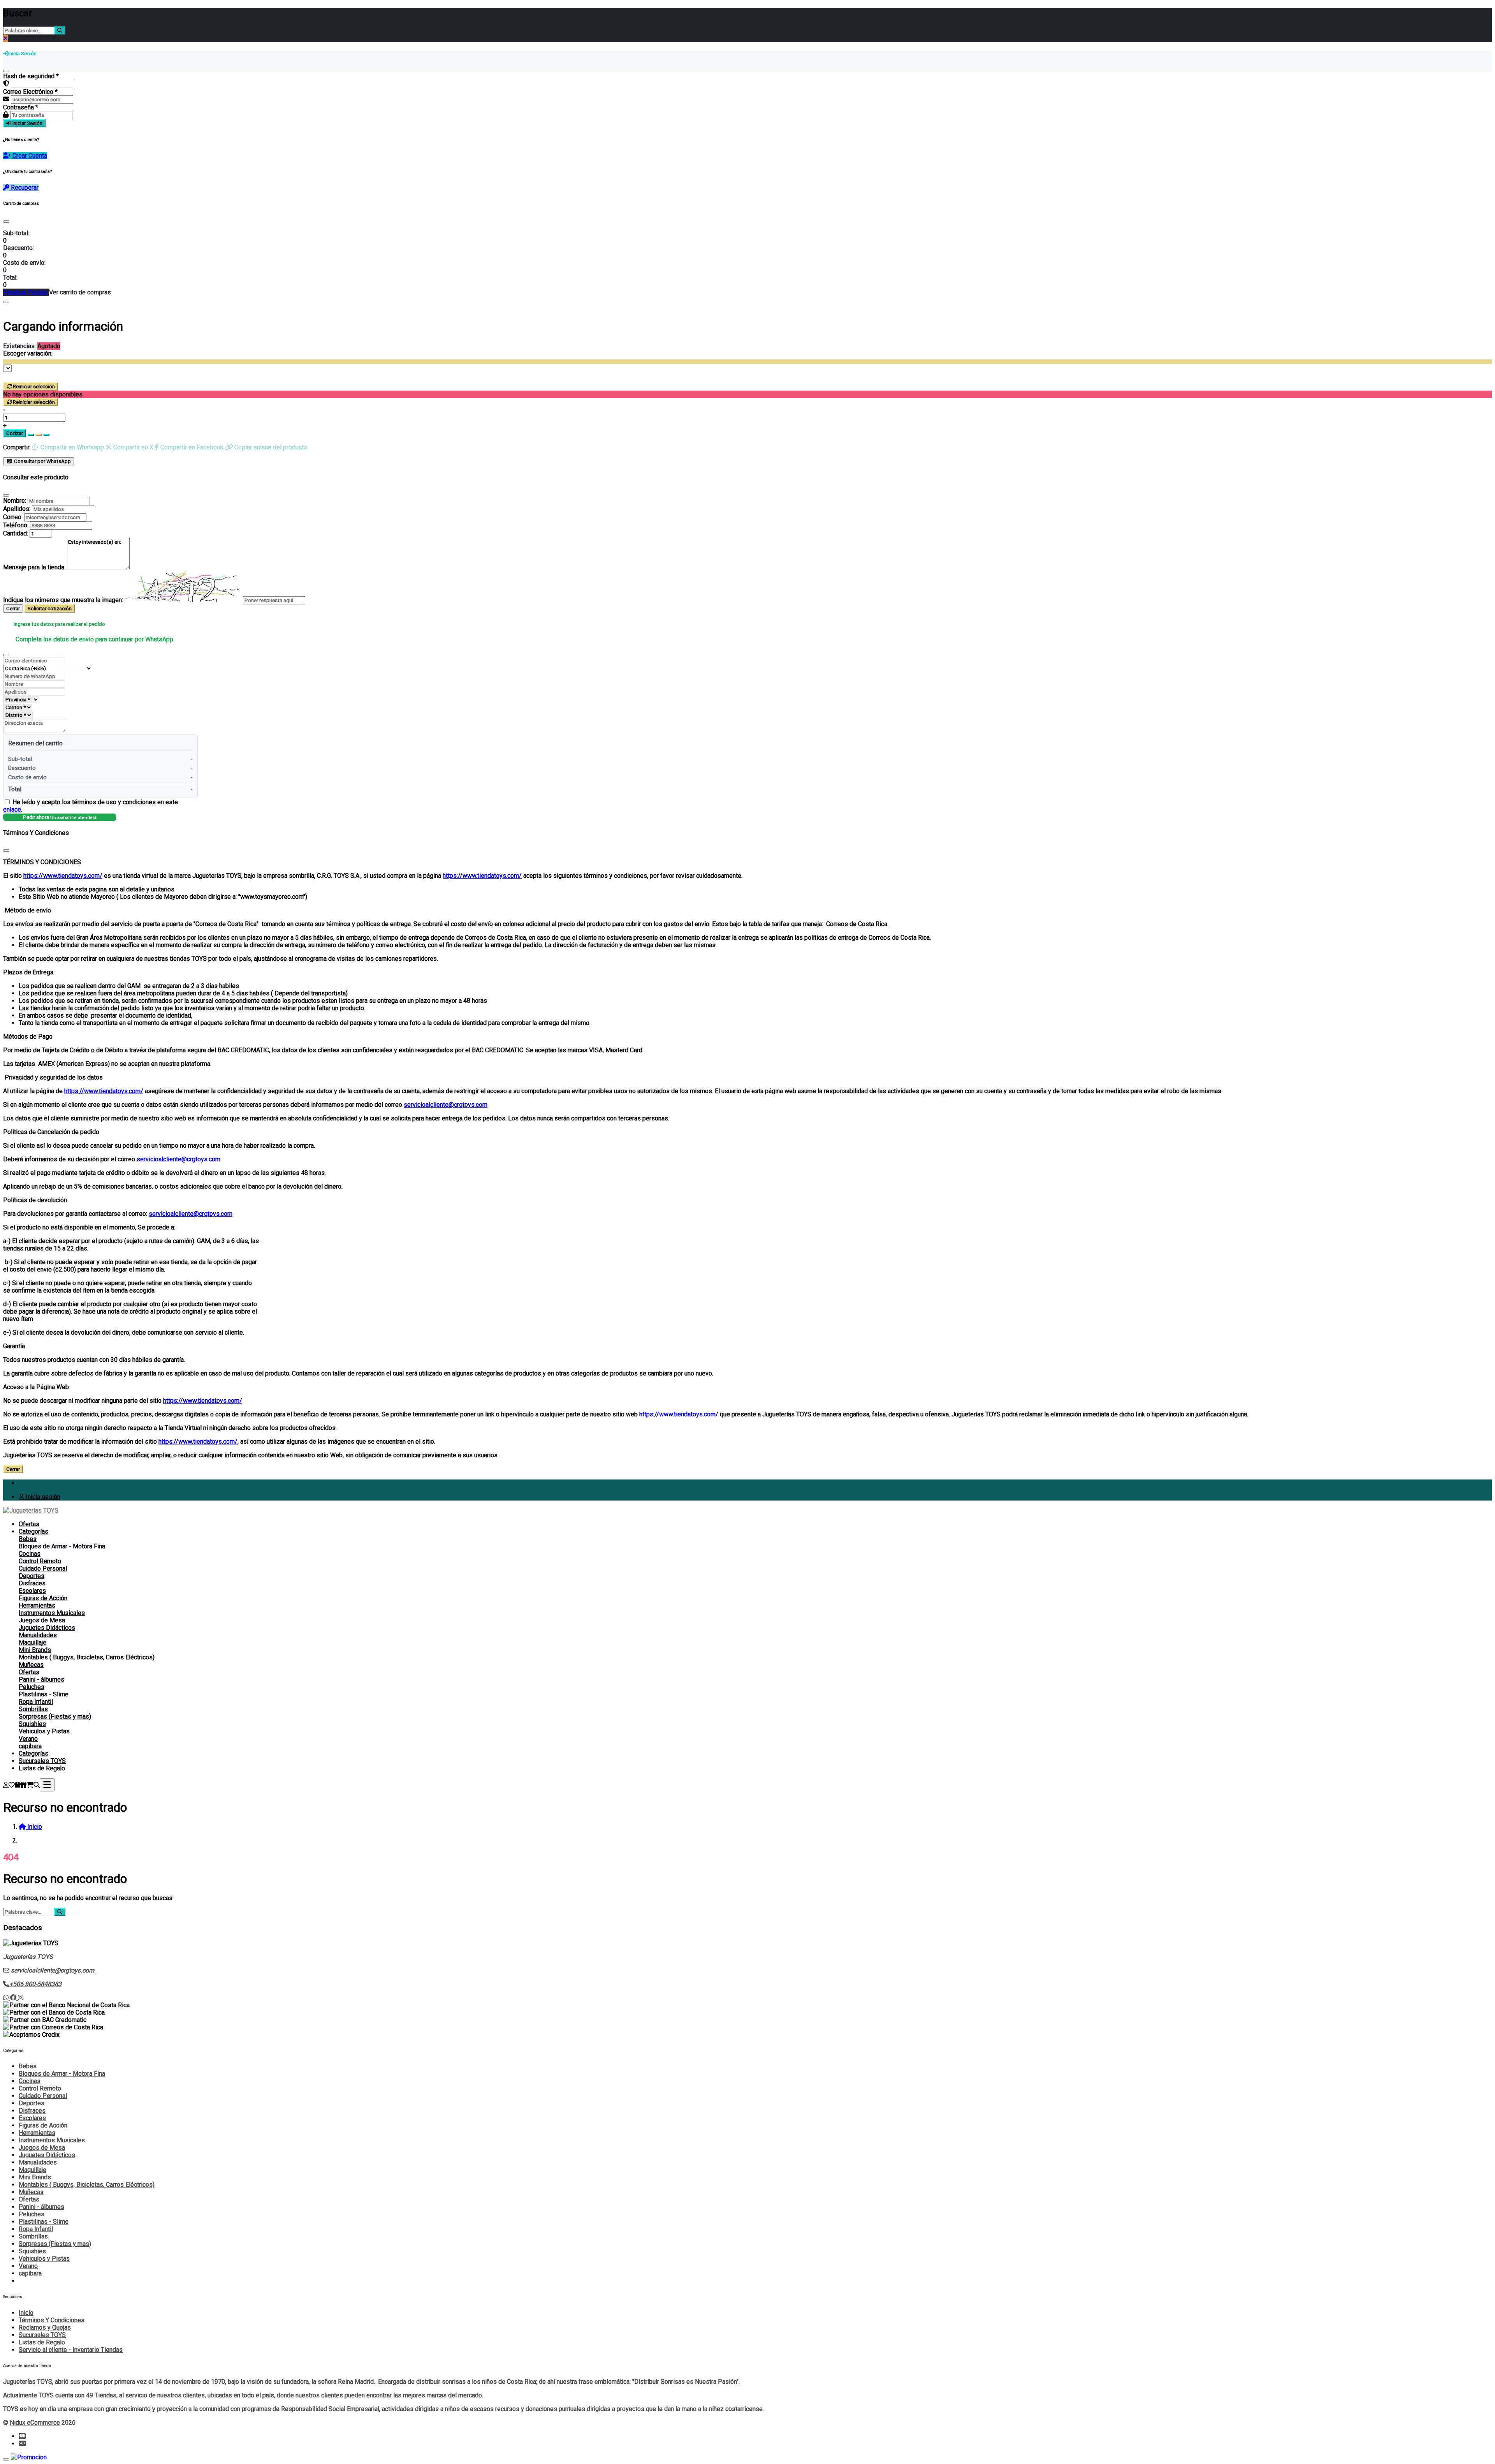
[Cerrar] (6, 71)
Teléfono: (16, 525)
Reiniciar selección (34, 387)
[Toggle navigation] (47, 1785)
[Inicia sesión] (6, 1785)
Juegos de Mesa (42, 1620)
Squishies (32, 1724)
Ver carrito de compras (80, 292)
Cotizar (15, 433)
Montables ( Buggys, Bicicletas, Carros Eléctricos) (87, 1657)
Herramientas (37, 1605)
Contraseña (21, 107)
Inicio (26, 2313)
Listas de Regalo (42, 1768)
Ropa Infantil (36, 1702)
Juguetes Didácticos (47, 1628)
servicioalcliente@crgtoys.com (446, 1105)
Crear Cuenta (29, 156)
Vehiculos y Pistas (44, 1731)
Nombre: (15, 501)
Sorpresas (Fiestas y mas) (55, 1716)
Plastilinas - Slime (44, 1694)
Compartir (16, 447)
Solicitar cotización (50, 609)
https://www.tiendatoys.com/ (63, 876)
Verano (28, 1739)
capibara (30, 1746)
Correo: (13, 517)
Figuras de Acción (43, 1598)
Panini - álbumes (41, 1679)
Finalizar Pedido (26, 292)
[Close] (6, 222)
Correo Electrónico (30, 92)
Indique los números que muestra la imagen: (63, 600)
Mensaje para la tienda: (34, 567)
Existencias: (19, 346)
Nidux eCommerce (35, 2423)
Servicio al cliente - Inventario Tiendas (71, 2350)
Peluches (32, 1687)
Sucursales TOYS (42, 1761)
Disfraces (32, 1583)
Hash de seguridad (31, 76)
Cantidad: (16, 533)
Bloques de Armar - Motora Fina (62, 1546)
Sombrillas (33, 1709)
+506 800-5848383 (35, 1984)
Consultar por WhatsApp (42, 461)
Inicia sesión (42, 1497)
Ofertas (29, 1524)
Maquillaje (33, 1642)
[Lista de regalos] (23, 1785)
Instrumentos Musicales (52, 1613)
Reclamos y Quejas (45, 2328)
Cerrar (13, 609)
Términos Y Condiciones (52, 2320)
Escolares (32, 1591)
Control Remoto (40, 1561)
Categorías (33, 1531)
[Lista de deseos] (12, 1785)
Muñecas (31, 1665)
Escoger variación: (28, 353)
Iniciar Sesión (27, 123)
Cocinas (30, 1554)
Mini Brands (35, 1650)
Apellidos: (17, 509)
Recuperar (24, 188)
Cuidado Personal (43, 1568)
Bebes (28, 1539)
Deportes (32, 1576)
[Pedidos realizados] (18, 1785)
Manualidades (38, 1635)
